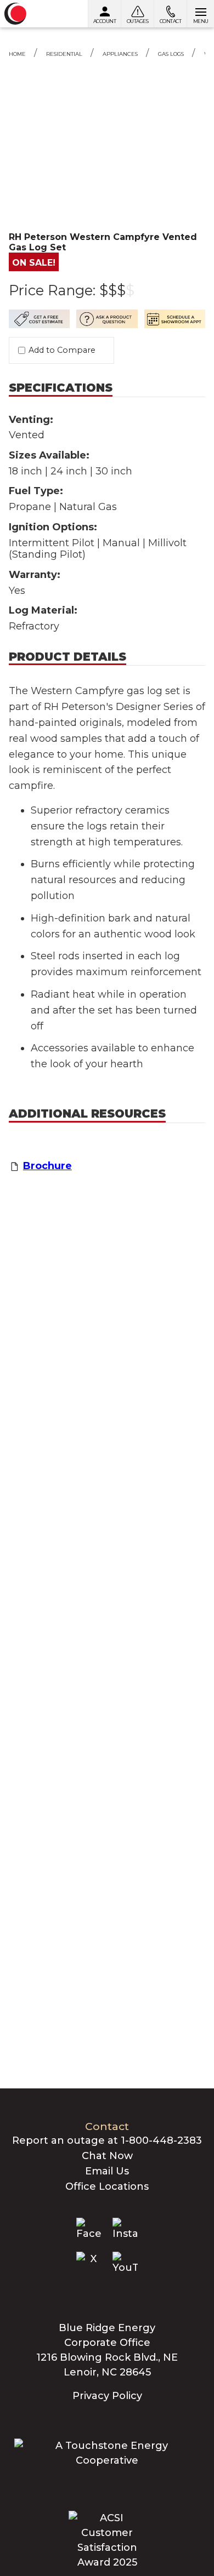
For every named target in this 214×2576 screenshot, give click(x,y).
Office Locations (107, 2186)
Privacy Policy (107, 2396)
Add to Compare (62, 350)
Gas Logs (171, 54)
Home (17, 54)
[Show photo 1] (107, 110)
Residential (64, 54)
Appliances (120, 54)
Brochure (47, 1166)
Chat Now (107, 2156)
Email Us (107, 2171)
